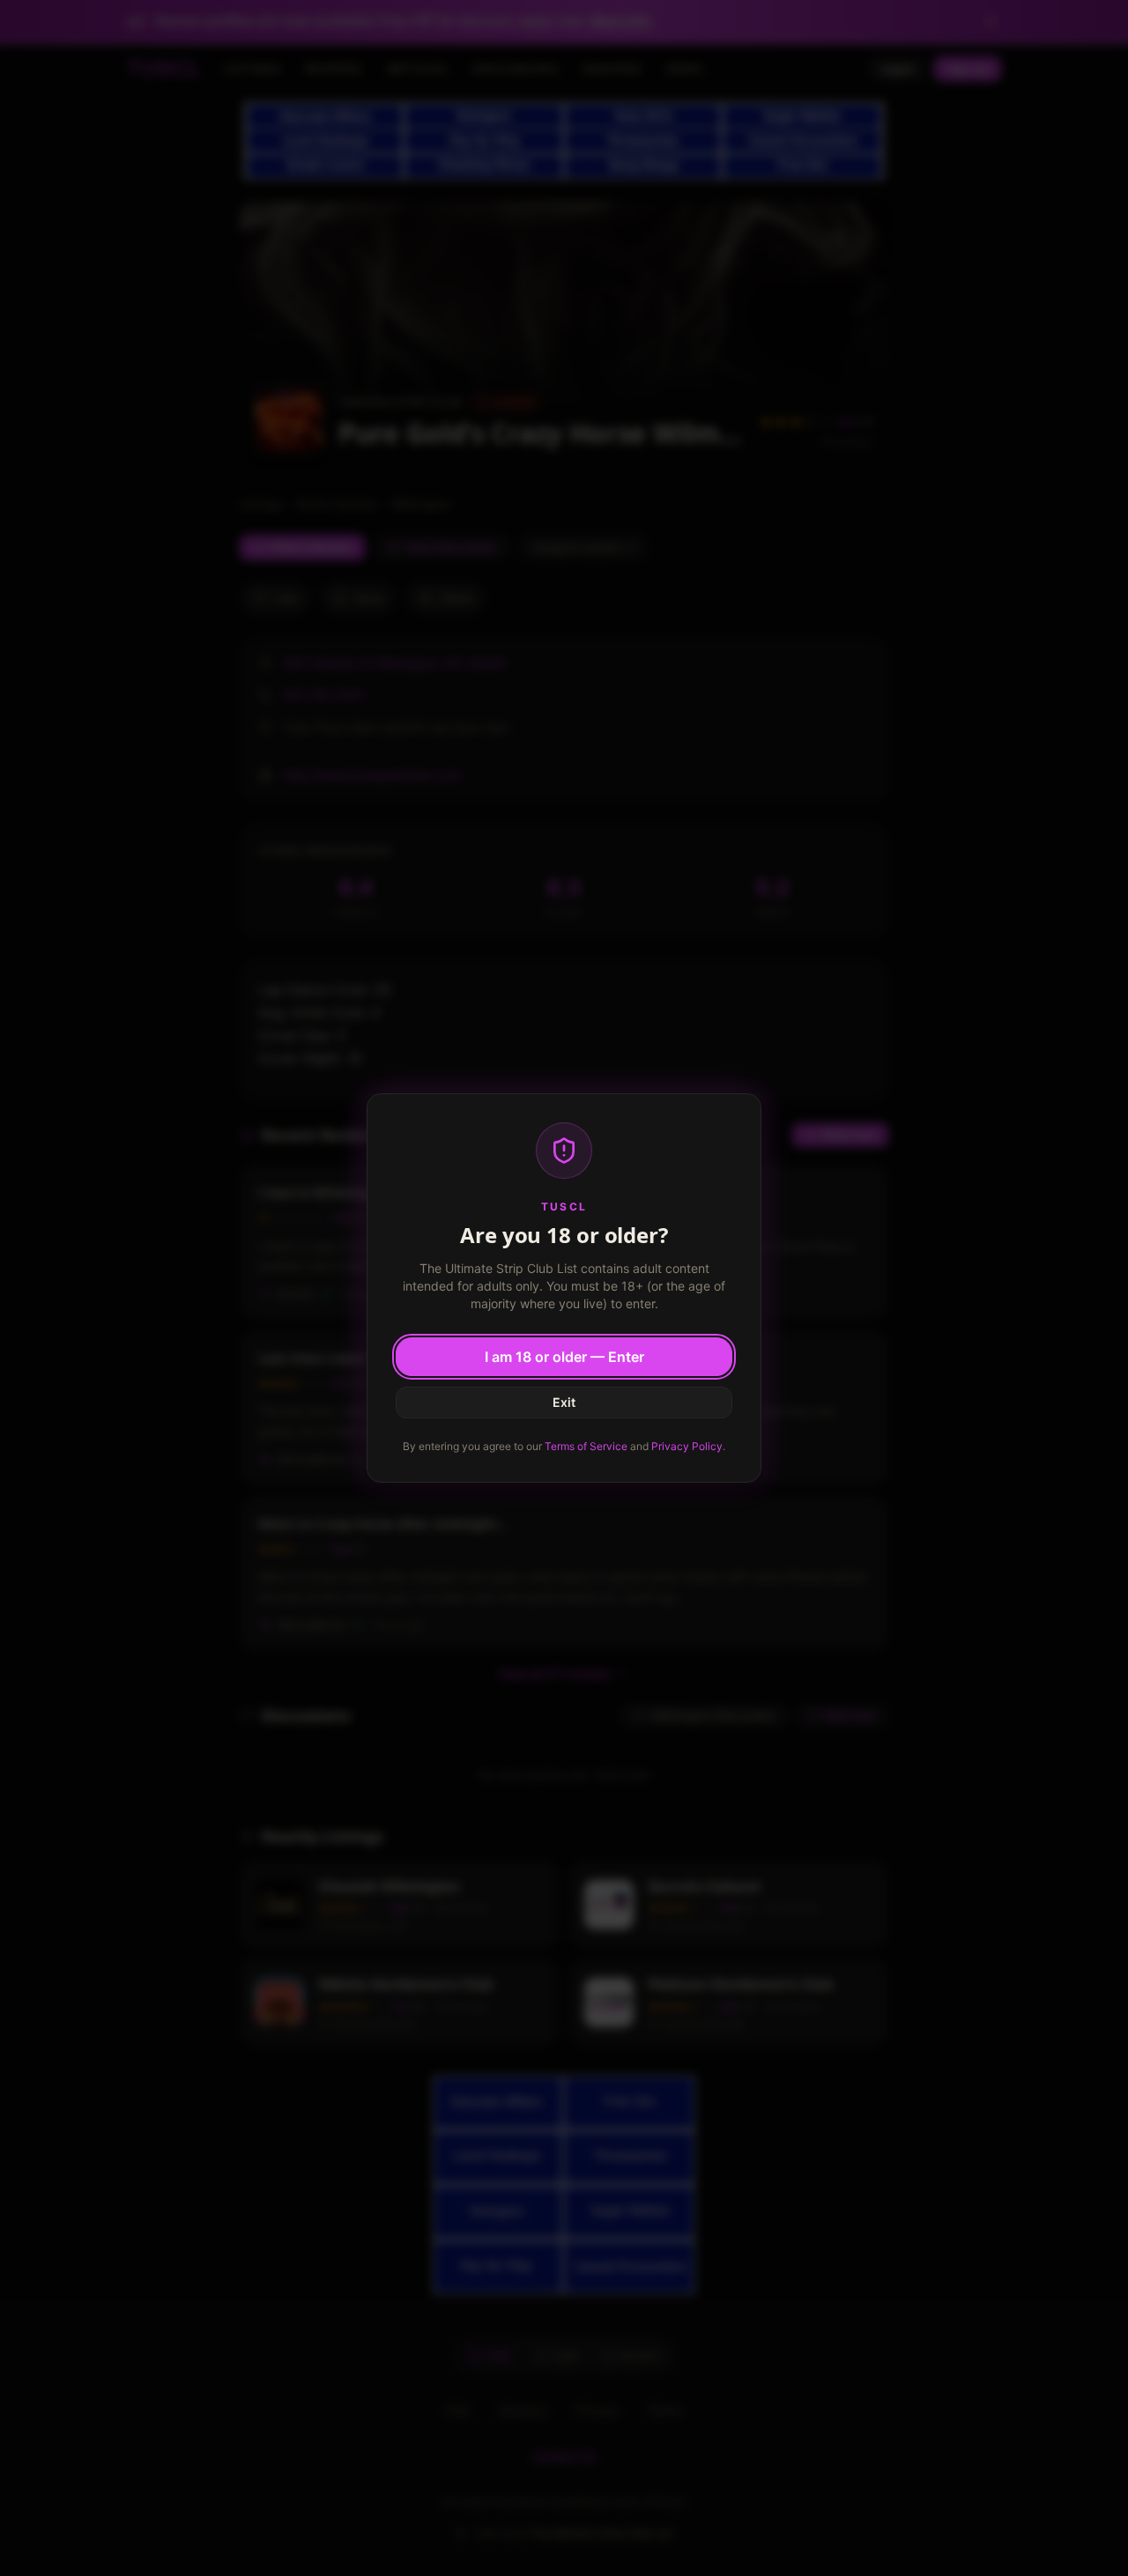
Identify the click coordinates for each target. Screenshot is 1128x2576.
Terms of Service (586, 1446)
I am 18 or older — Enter (564, 1357)
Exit (564, 1402)
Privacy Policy (687, 1446)
